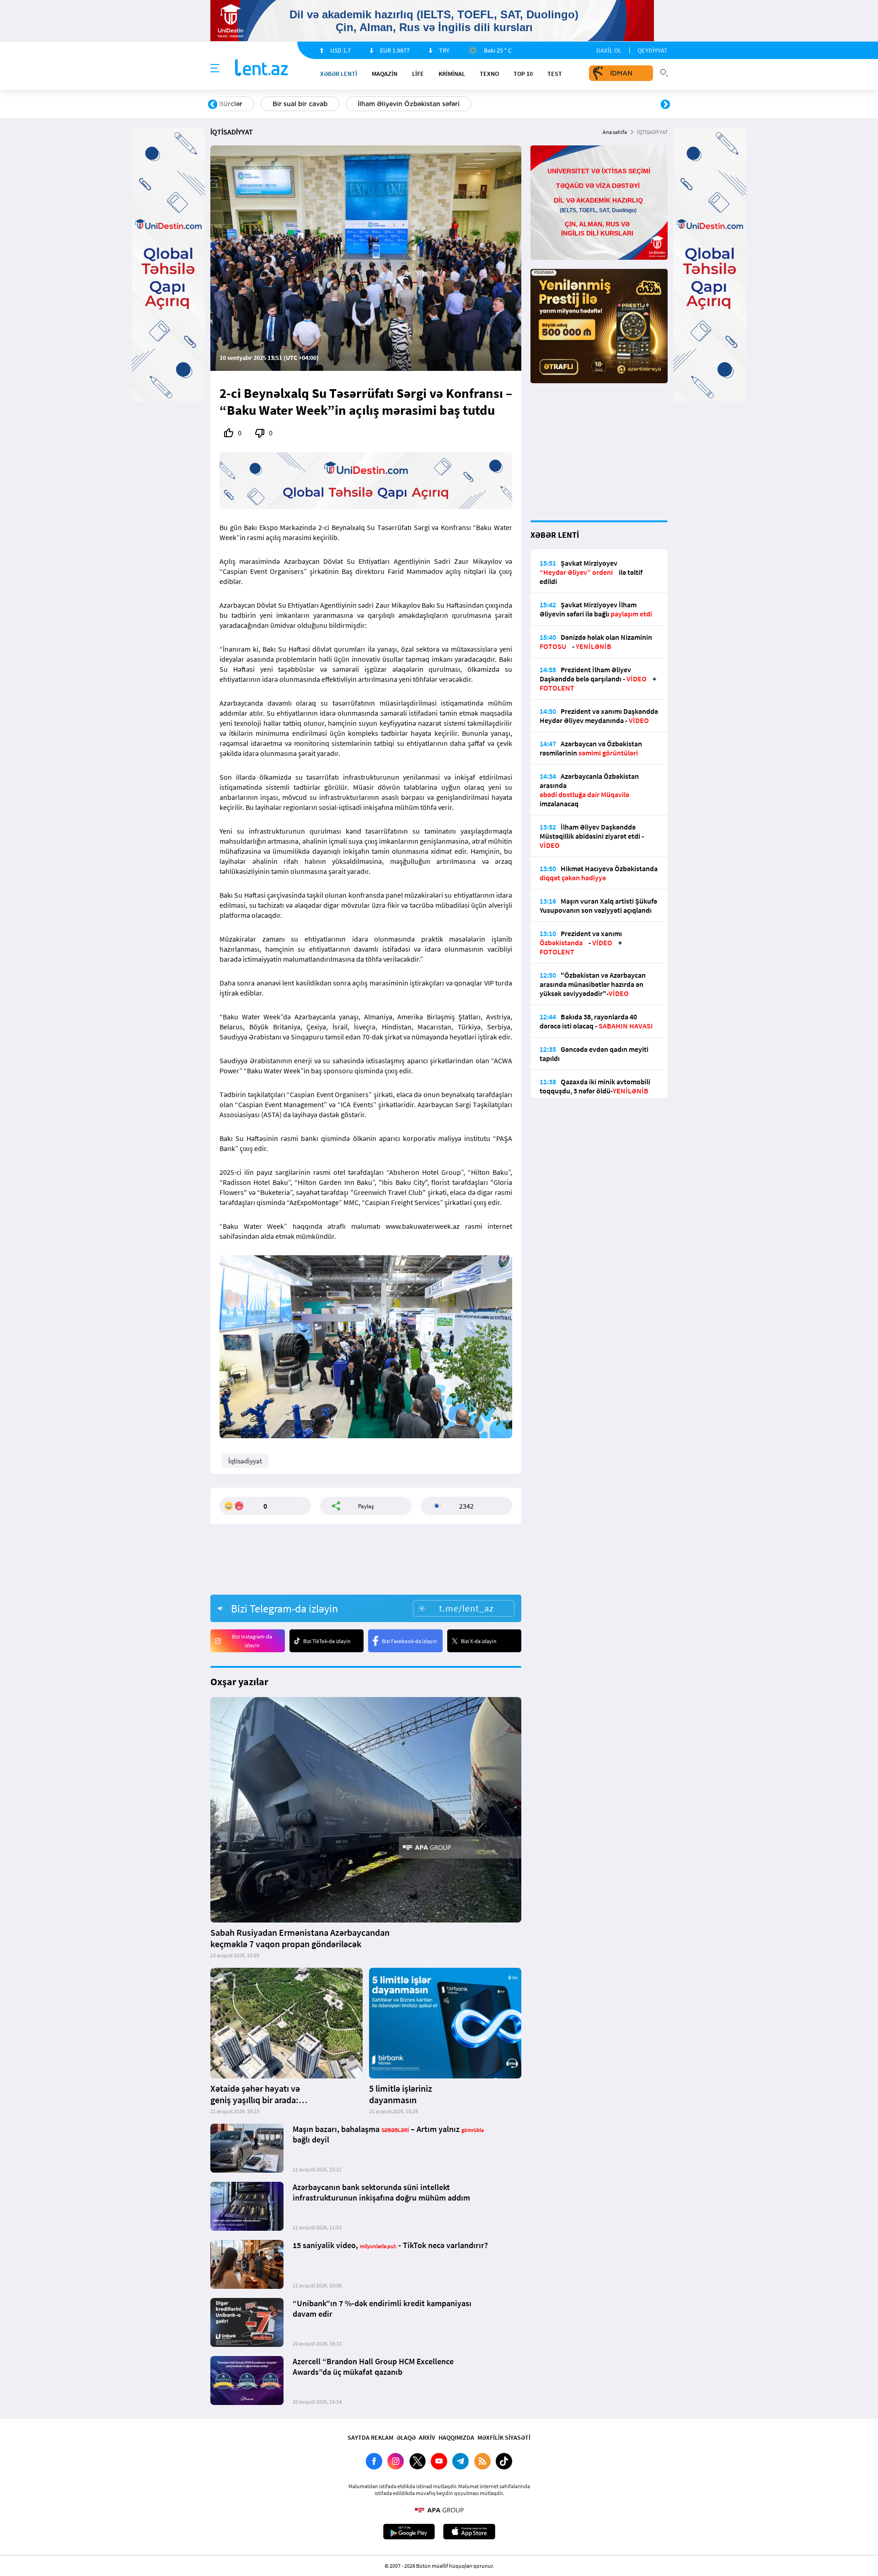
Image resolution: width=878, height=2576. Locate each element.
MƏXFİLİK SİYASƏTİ (504, 2437)
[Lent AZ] (262, 68)
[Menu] (215, 69)
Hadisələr (234, 104)
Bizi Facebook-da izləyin (410, 1641)
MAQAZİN (385, 74)
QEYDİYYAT (653, 50)
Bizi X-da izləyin (479, 1641)
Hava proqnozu (517, 104)
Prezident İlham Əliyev (607, 104)
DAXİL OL (609, 50)
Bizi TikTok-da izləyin (327, 1641)
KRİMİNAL (452, 74)
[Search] (664, 72)
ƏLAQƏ (406, 2437)
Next (665, 105)
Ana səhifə (615, 132)
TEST (555, 74)
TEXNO (489, 74)
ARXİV (427, 2437)
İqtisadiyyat (245, 1461)
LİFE (418, 74)
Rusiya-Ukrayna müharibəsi (323, 104)
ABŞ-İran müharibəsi (429, 104)
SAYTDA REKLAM (370, 2437)
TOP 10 (523, 74)
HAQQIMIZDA (456, 2437)
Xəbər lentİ (339, 74)
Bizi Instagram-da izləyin (252, 1641)
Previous (213, 105)
